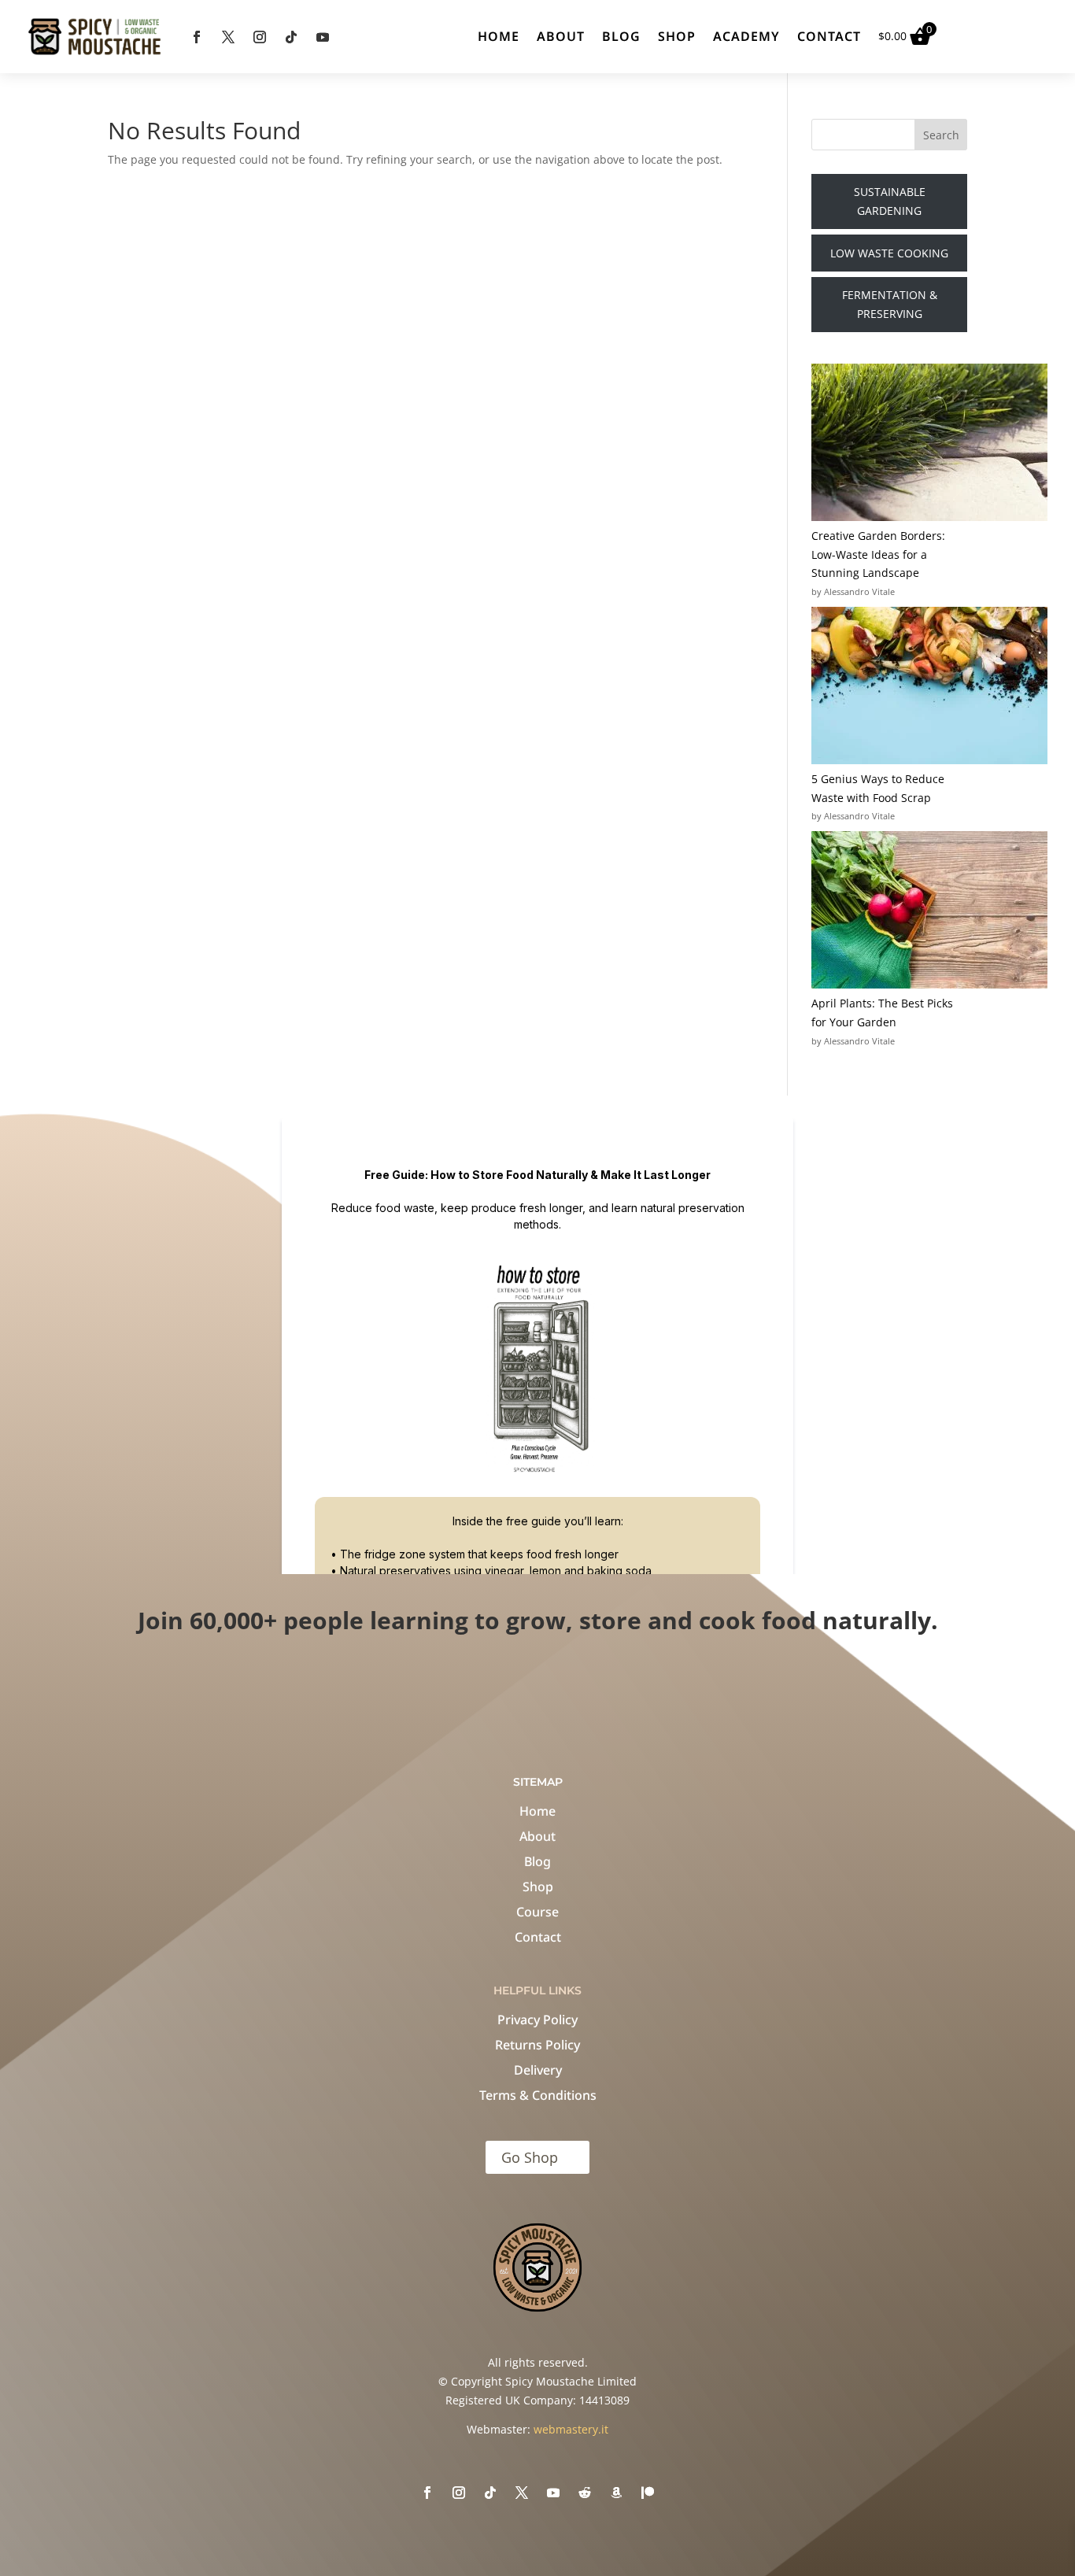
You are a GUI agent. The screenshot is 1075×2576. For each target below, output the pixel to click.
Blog (621, 36)
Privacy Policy (537, 2020)
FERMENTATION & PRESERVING (890, 304)
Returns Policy (537, 2045)
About (561, 36)
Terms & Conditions (538, 2095)
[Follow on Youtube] (323, 37)
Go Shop (530, 2157)
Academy (746, 36)
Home (499, 36)
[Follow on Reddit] (585, 2493)
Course (537, 1912)
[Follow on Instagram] (260, 37)
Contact (829, 36)
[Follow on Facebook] (197, 37)
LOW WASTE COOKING (889, 253)
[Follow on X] (228, 37)
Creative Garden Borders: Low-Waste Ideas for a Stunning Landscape (878, 554)
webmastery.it (571, 2429)
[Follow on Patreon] (648, 2493)
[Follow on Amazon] (616, 2493)
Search (941, 135)
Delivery (538, 2070)
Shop (677, 36)
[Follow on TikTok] (291, 37)
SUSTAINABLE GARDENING (890, 201)
